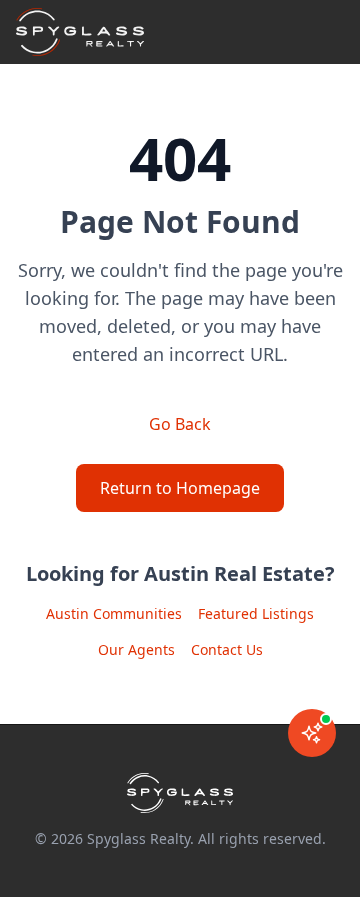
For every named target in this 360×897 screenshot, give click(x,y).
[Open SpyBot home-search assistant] (312, 733)
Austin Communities (114, 613)
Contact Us (227, 649)
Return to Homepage (180, 488)
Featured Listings (256, 613)
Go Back (180, 424)
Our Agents (136, 649)
